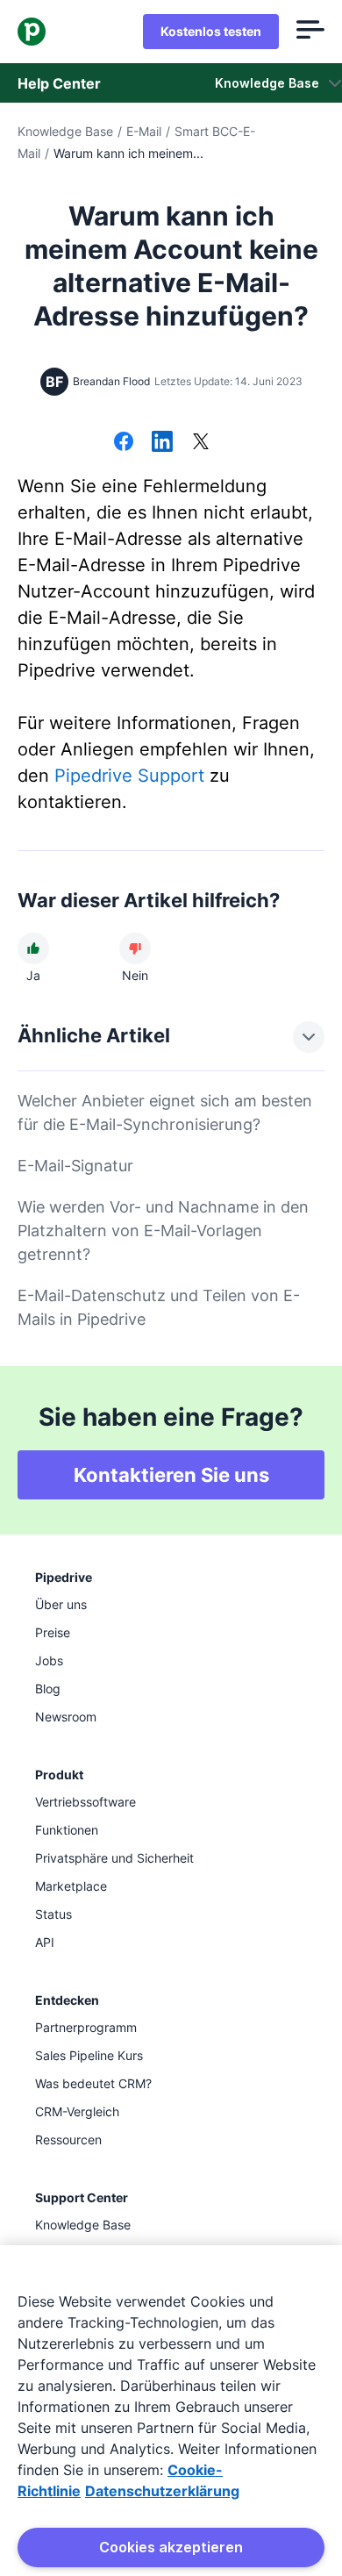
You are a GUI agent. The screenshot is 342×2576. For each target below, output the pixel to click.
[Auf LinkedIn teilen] (162, 443)
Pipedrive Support (129, 776)
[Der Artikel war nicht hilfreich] (135, 948)
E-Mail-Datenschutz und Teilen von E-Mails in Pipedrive (159, 1307)
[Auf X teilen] (201, 443)
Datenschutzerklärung (162, 2491)
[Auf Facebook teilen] (124, 443)
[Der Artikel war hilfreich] (33, 948)
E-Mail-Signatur (75, 1166)
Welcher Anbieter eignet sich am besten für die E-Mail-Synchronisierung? (165, 1113)
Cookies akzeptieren (171, 2547)
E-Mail (144, 131)
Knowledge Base (65, 131)
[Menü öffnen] (310, 32)
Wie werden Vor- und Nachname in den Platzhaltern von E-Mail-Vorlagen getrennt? (163, 1231)
